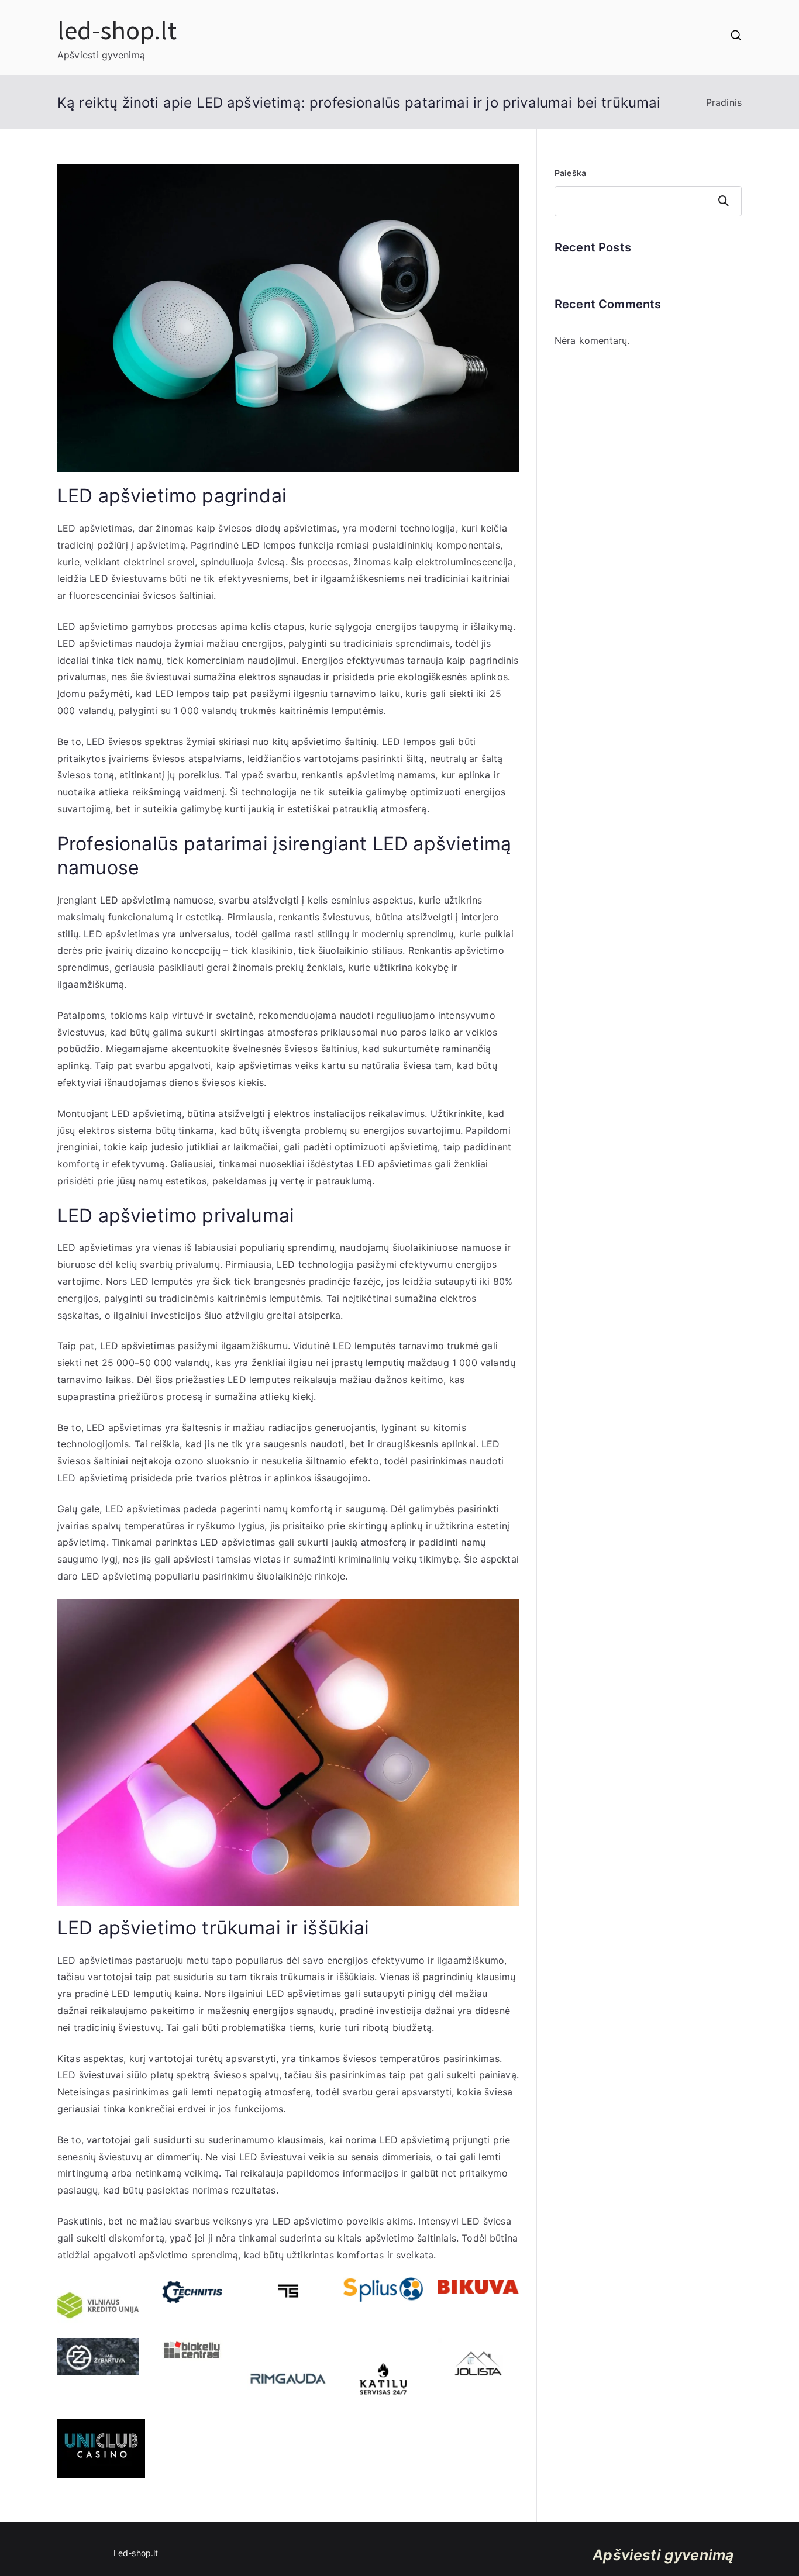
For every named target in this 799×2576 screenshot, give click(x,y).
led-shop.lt (117, 29)
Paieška (570, 173)
